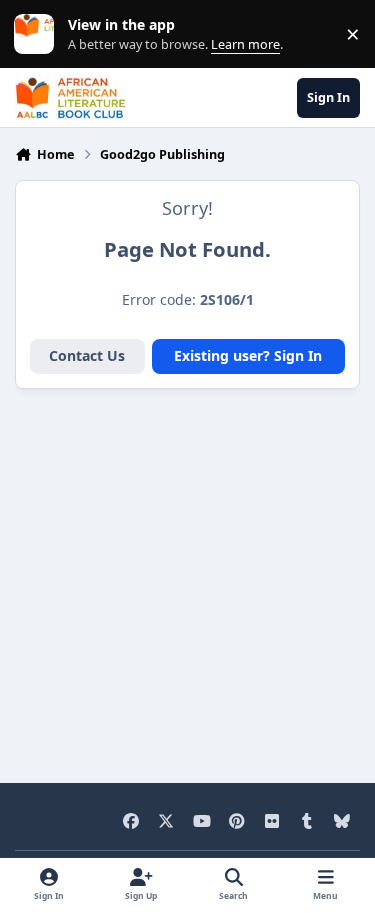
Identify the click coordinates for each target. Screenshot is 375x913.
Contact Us (87, 355)
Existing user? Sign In (248, 355)
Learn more (38, 34)
